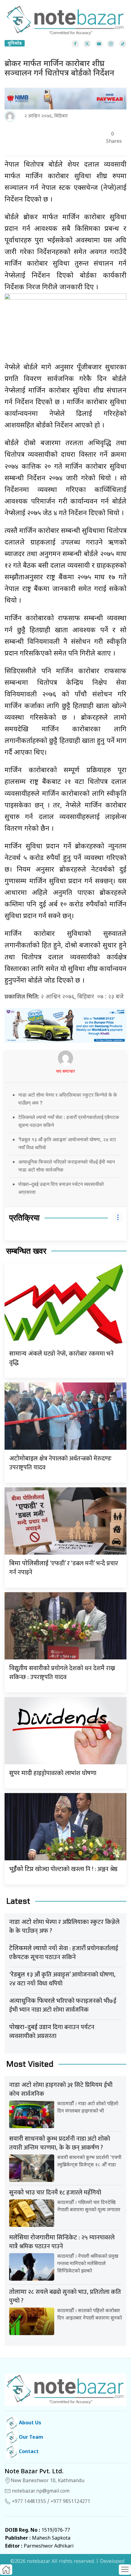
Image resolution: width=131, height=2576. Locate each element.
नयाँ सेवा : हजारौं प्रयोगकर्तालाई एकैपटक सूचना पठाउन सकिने (64, 1953)
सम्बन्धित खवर (26, 1251)
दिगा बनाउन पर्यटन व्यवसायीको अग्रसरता (52, 2032)
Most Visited (30, 2064)
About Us (29, 2423)
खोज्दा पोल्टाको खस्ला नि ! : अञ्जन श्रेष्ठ (63, 1869)
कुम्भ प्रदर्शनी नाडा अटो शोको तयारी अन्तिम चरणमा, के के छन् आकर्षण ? (60, 2143)
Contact (28, 2452)
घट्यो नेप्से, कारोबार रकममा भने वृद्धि (61, 1358)
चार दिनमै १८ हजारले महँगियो (55, 2193)
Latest (18, 1901)
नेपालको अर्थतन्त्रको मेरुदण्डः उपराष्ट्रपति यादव (60, 1463)
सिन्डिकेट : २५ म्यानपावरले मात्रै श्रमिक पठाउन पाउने (62, 2242)
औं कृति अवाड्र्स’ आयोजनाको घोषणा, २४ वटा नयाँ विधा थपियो (62, 1979)
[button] (125, 2570)
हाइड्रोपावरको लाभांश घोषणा (53, 1773)
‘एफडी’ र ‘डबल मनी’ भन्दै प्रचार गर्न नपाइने (64, 1568)
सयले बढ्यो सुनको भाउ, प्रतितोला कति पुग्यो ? (65, 2296)
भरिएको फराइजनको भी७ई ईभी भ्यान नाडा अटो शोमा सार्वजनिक (63, 2005)
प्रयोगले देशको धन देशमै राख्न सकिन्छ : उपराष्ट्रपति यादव (62, 1673)
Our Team (30, 2438)
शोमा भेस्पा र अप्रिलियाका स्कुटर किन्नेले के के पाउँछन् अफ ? (64, 1926)
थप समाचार (65, 1072)
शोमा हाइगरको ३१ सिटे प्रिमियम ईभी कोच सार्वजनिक (61, 2089)
